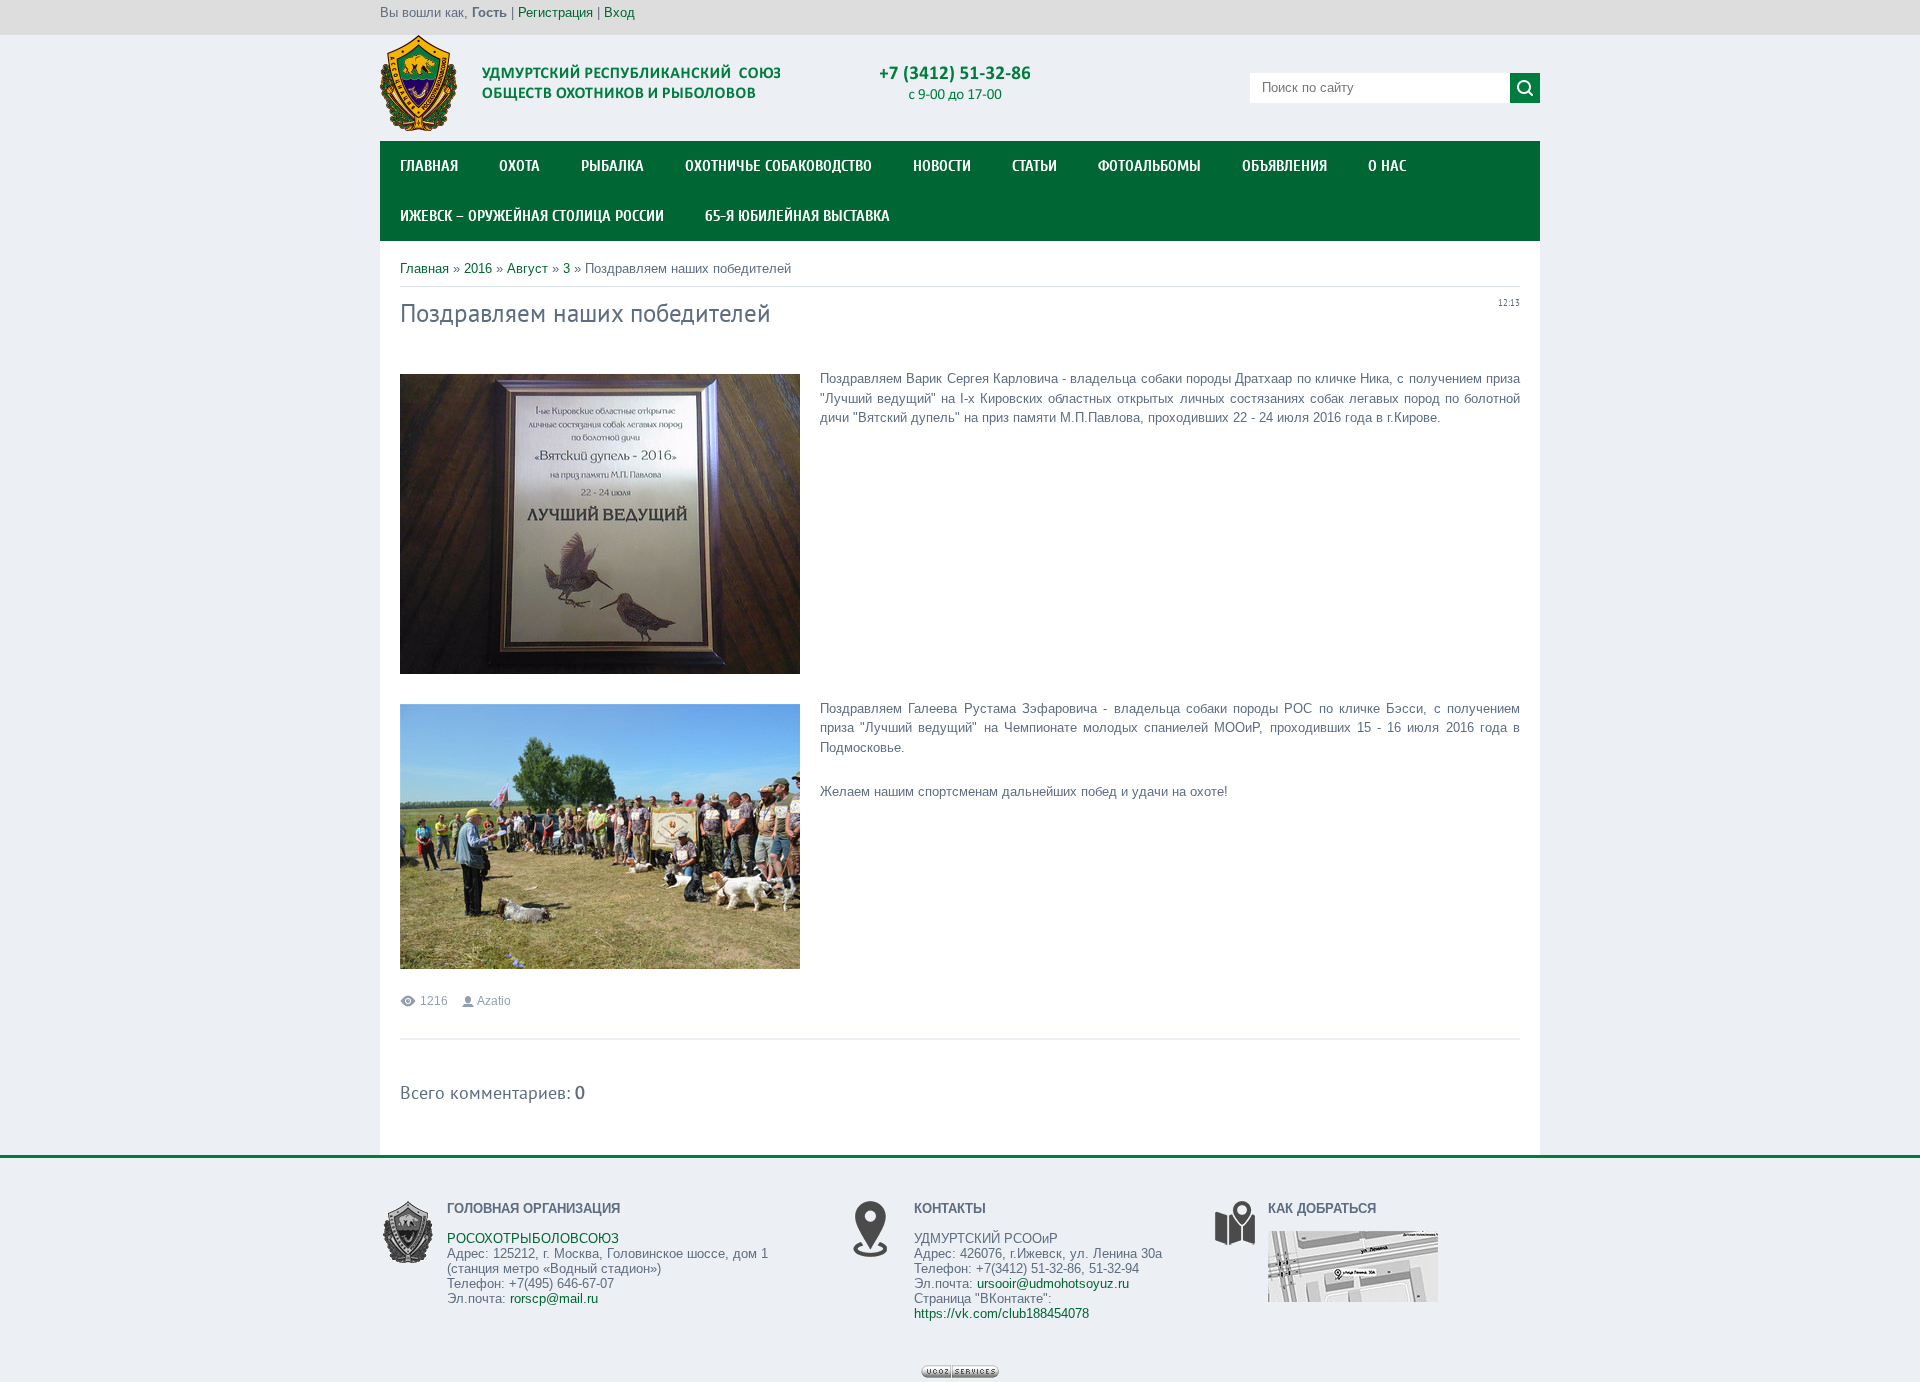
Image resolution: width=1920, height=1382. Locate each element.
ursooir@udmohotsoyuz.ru (1053, 1283)
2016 (478, 268)
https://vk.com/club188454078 (1001, 1313)
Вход (619, 12)
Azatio (494, 1001)
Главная (424, 268)
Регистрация (555, 12)
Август (527, 268)
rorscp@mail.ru (554, 1298)
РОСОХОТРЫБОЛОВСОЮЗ (533, 1238)
